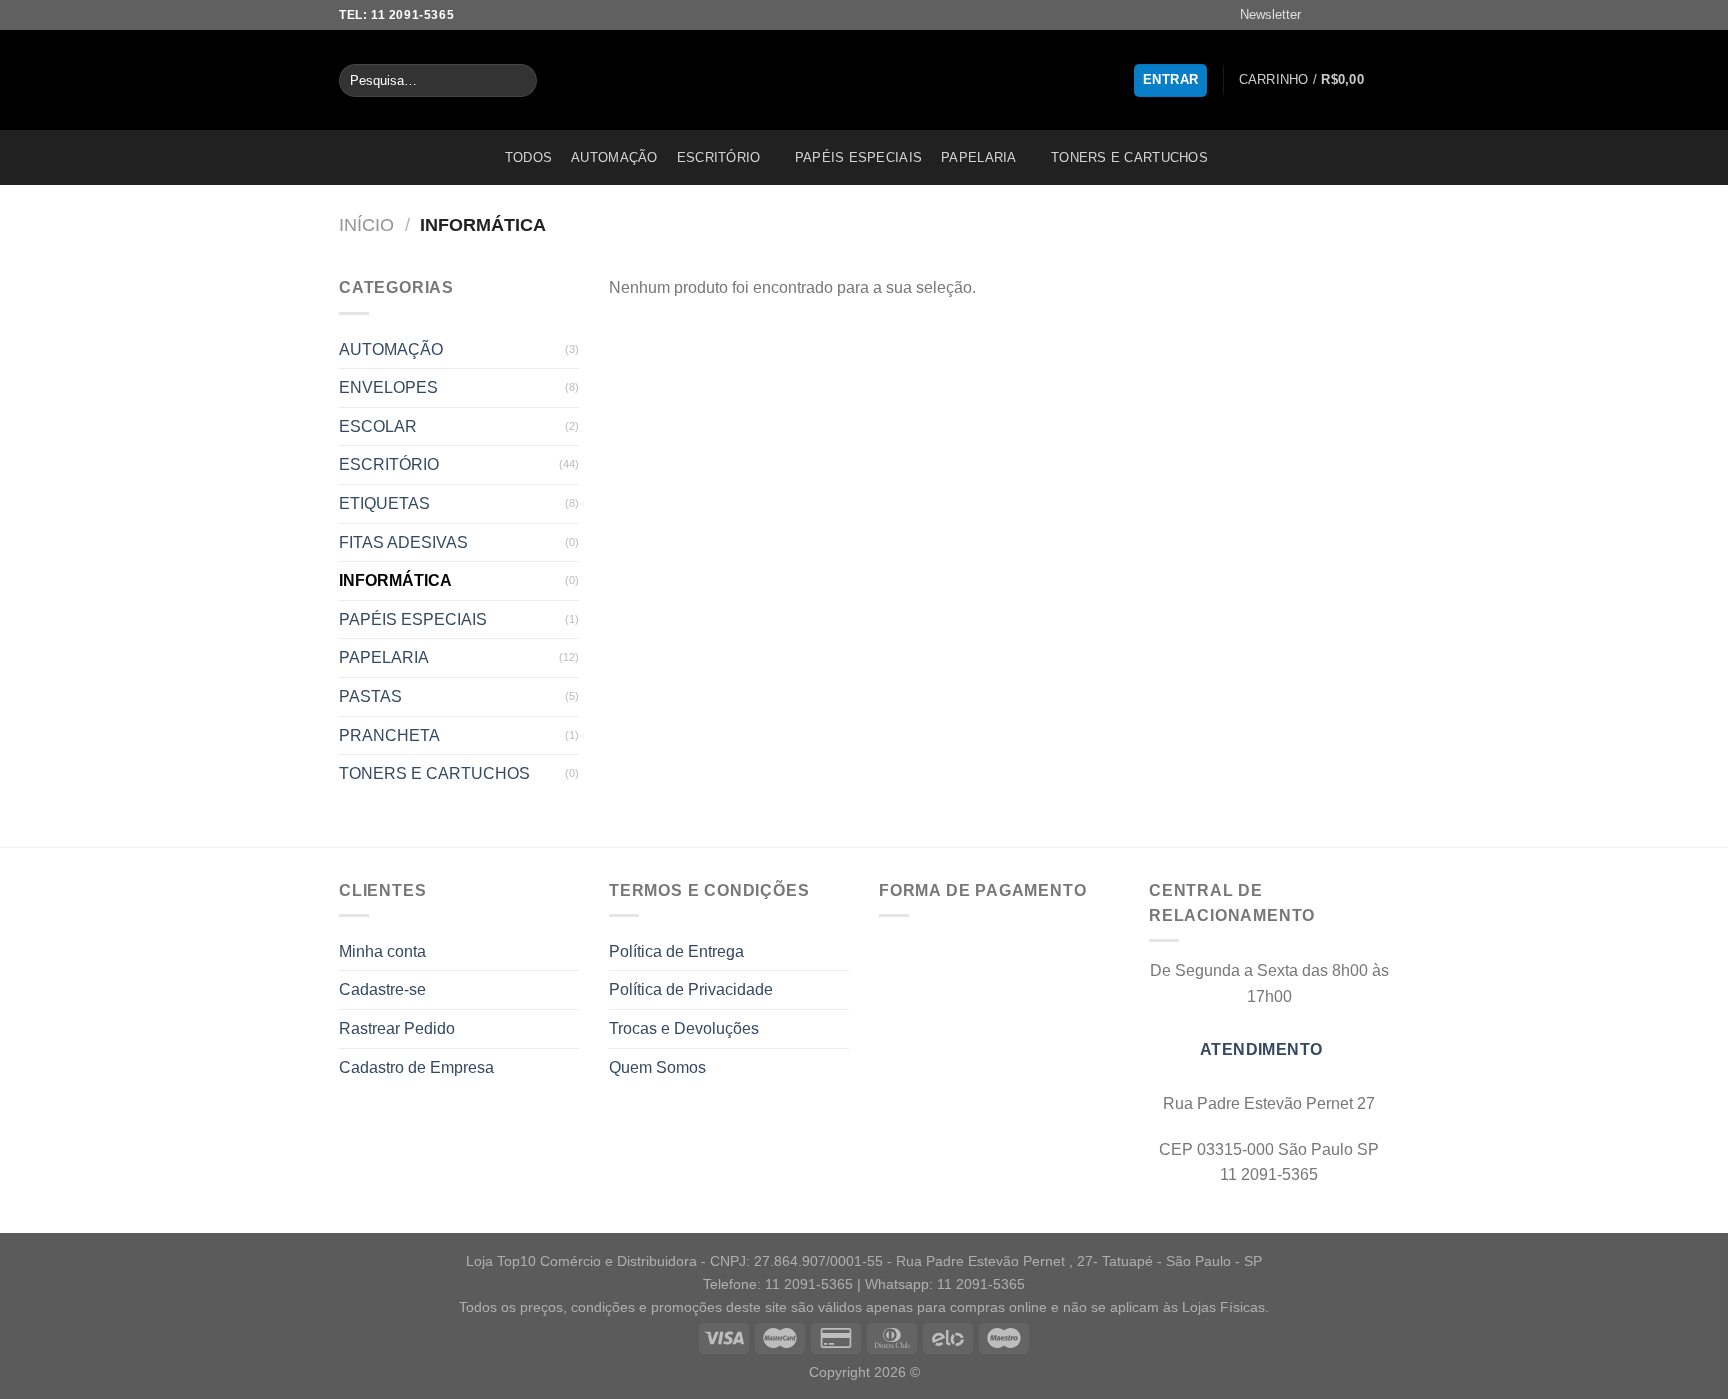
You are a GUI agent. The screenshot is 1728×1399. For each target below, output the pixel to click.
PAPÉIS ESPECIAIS (858, 157)
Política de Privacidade (691, 989)
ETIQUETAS (384, 503)
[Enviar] (517, 81)
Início (366, 224)
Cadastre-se (382, 989)
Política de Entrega (676, 951)
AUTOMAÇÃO (614, 157)
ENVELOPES (388, 387)
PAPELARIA (978, 157)
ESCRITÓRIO (719, 157)
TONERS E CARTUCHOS (1129, 157)
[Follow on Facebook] (1322, 15)
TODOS (528, 157)
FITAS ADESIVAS (403, 542)
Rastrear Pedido (397, 1028)
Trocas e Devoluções (684, 1028)
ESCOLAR (378, 426)
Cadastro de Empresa (416, 1067)
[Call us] (1379, 15)
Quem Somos (657, 1067)
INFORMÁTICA (395, 580)
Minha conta (382, 951)
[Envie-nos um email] (1360, 15)
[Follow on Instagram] (1341, 15)
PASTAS (370, 696)
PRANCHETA (389, 735)
